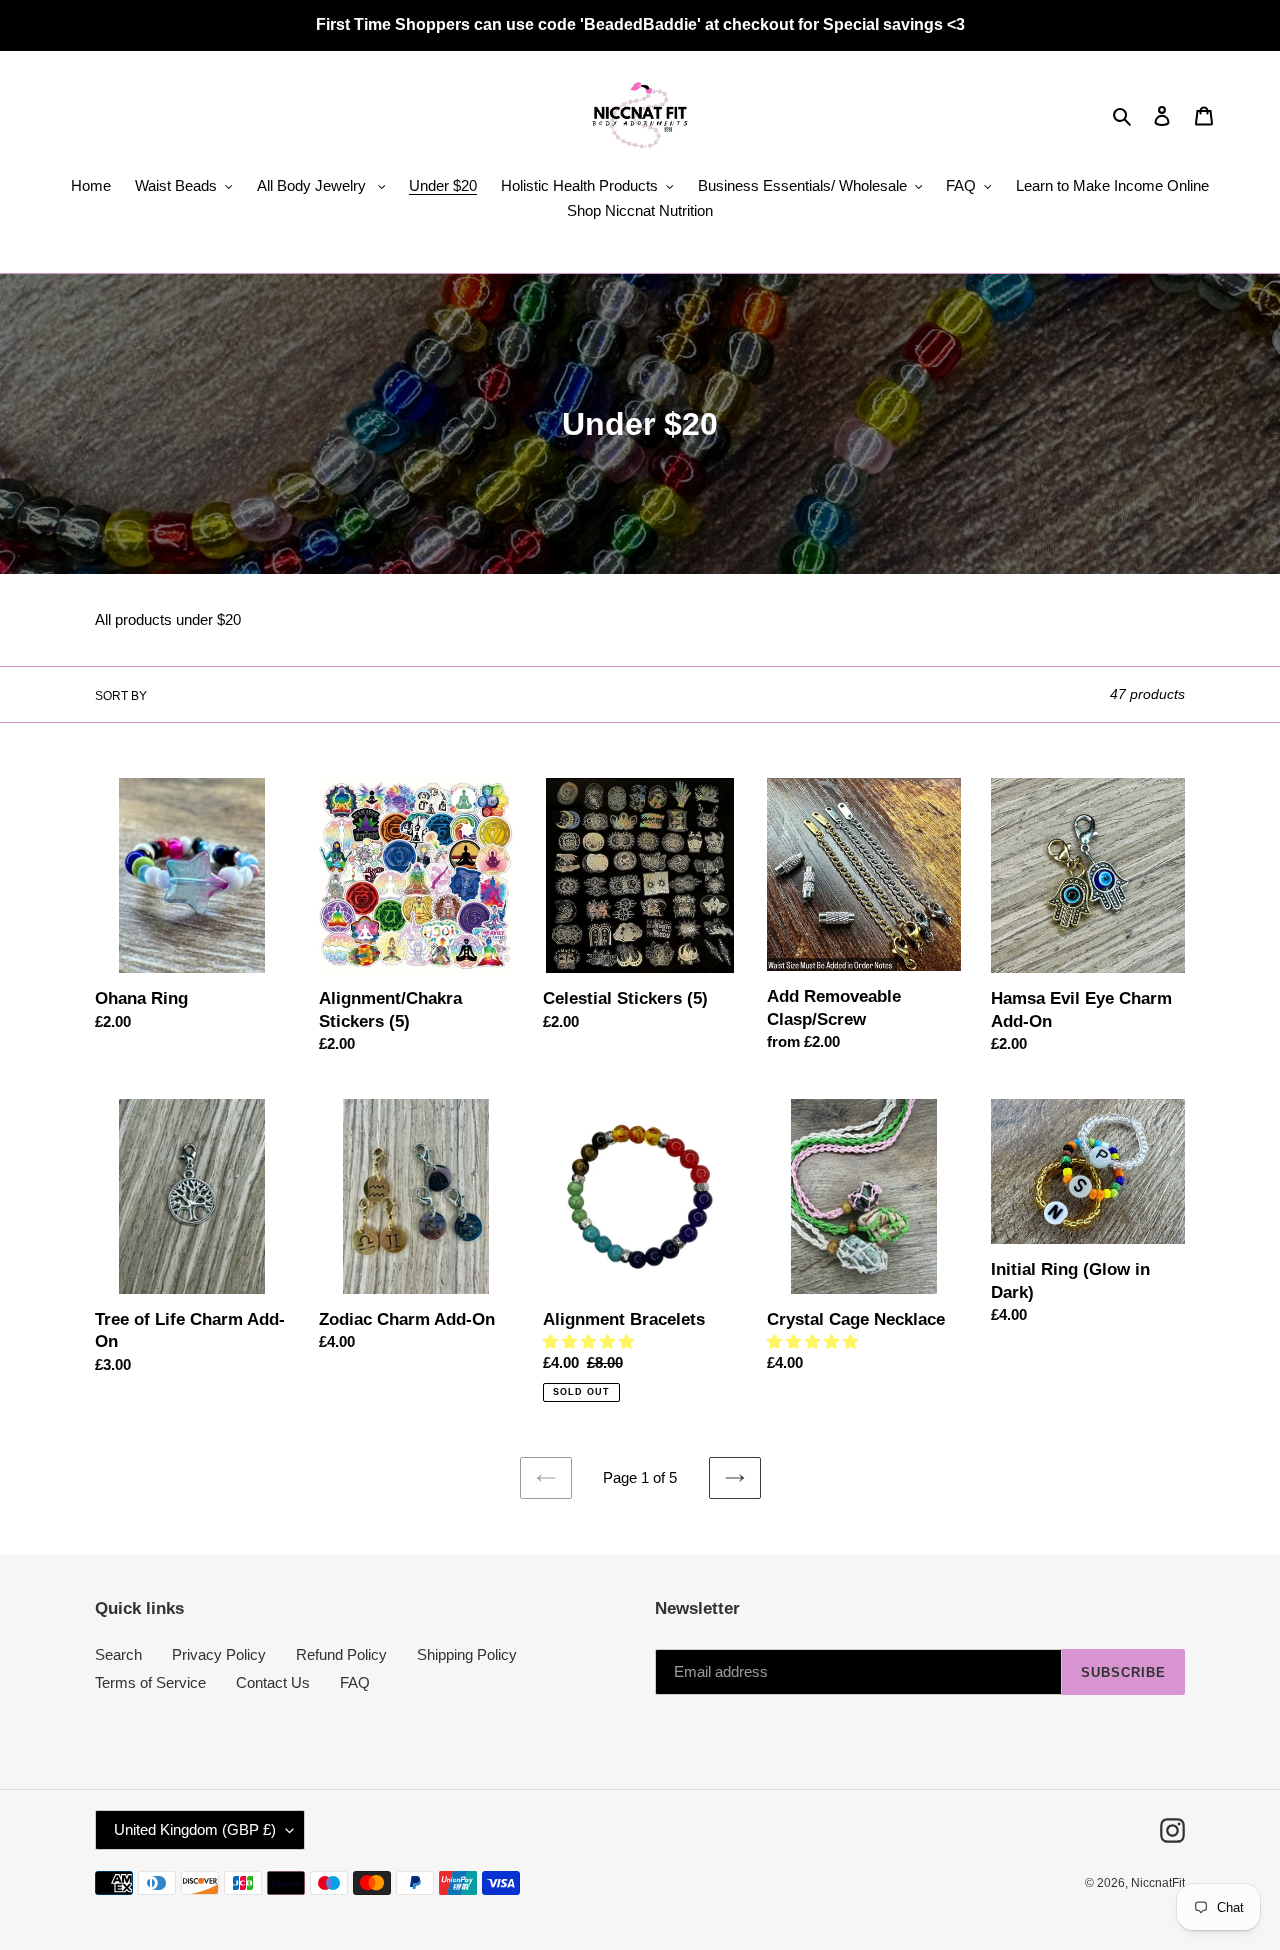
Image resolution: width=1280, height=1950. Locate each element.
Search (118, 1654)
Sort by (121, 696)
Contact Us (273, 1682)
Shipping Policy (467, 1654)
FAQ (355, 1682)
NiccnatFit (1158, 1883)
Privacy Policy (219, 1654)
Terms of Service (150, 1682)
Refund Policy (341, 1654)
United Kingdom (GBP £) (195, 1829)
